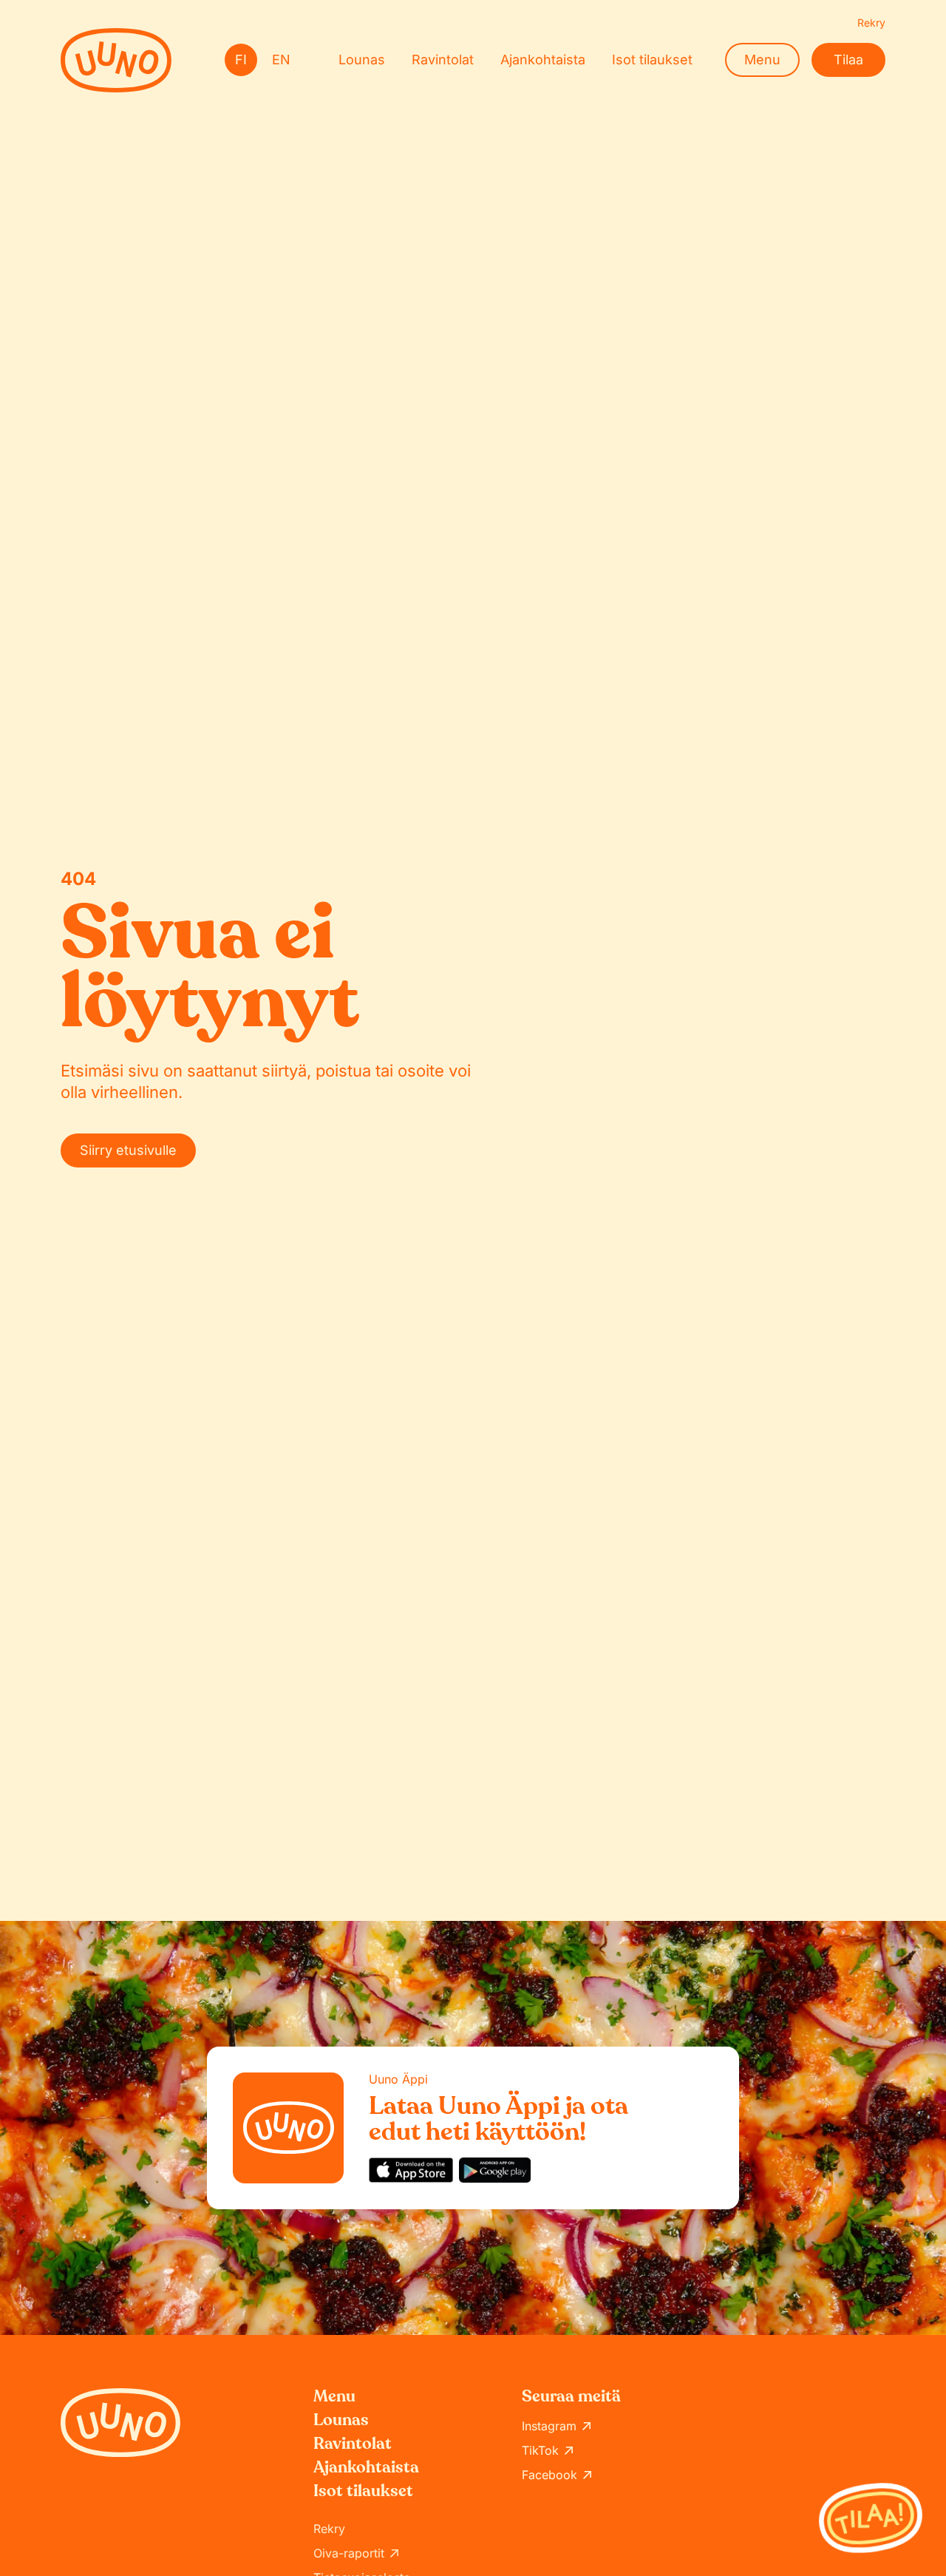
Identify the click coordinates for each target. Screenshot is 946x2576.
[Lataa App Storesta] (411, 2170)
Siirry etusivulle (128, 1150)
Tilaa (848, 60)
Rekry (871, 23)
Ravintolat (443, 60)
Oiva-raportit (349, 2553)
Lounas (362, 60)
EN (281, 60)
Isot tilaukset (652, 60)
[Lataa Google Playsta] (495, 2170)
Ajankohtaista (543, 60)
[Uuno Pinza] (116, 60)
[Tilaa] (871, 2518)
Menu (762, 60)
